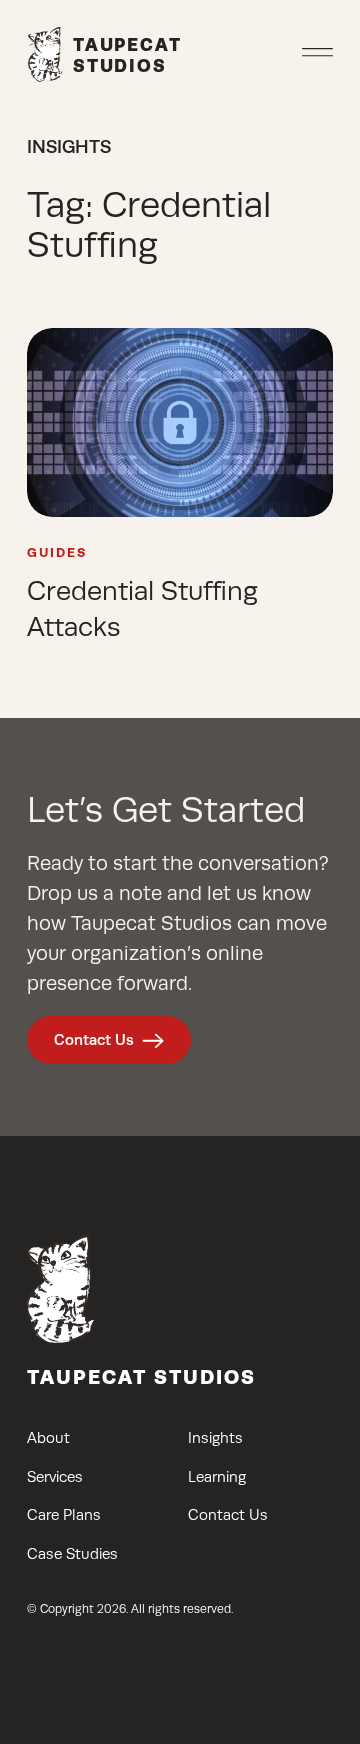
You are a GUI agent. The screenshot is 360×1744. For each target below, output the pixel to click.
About (48, 1438)
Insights (215, 1438)
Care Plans (64, 1515)
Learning (217, 1477)
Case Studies (72, 1554)
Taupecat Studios (141, 1376)
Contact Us (94, 1039)
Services (55, 1477)
